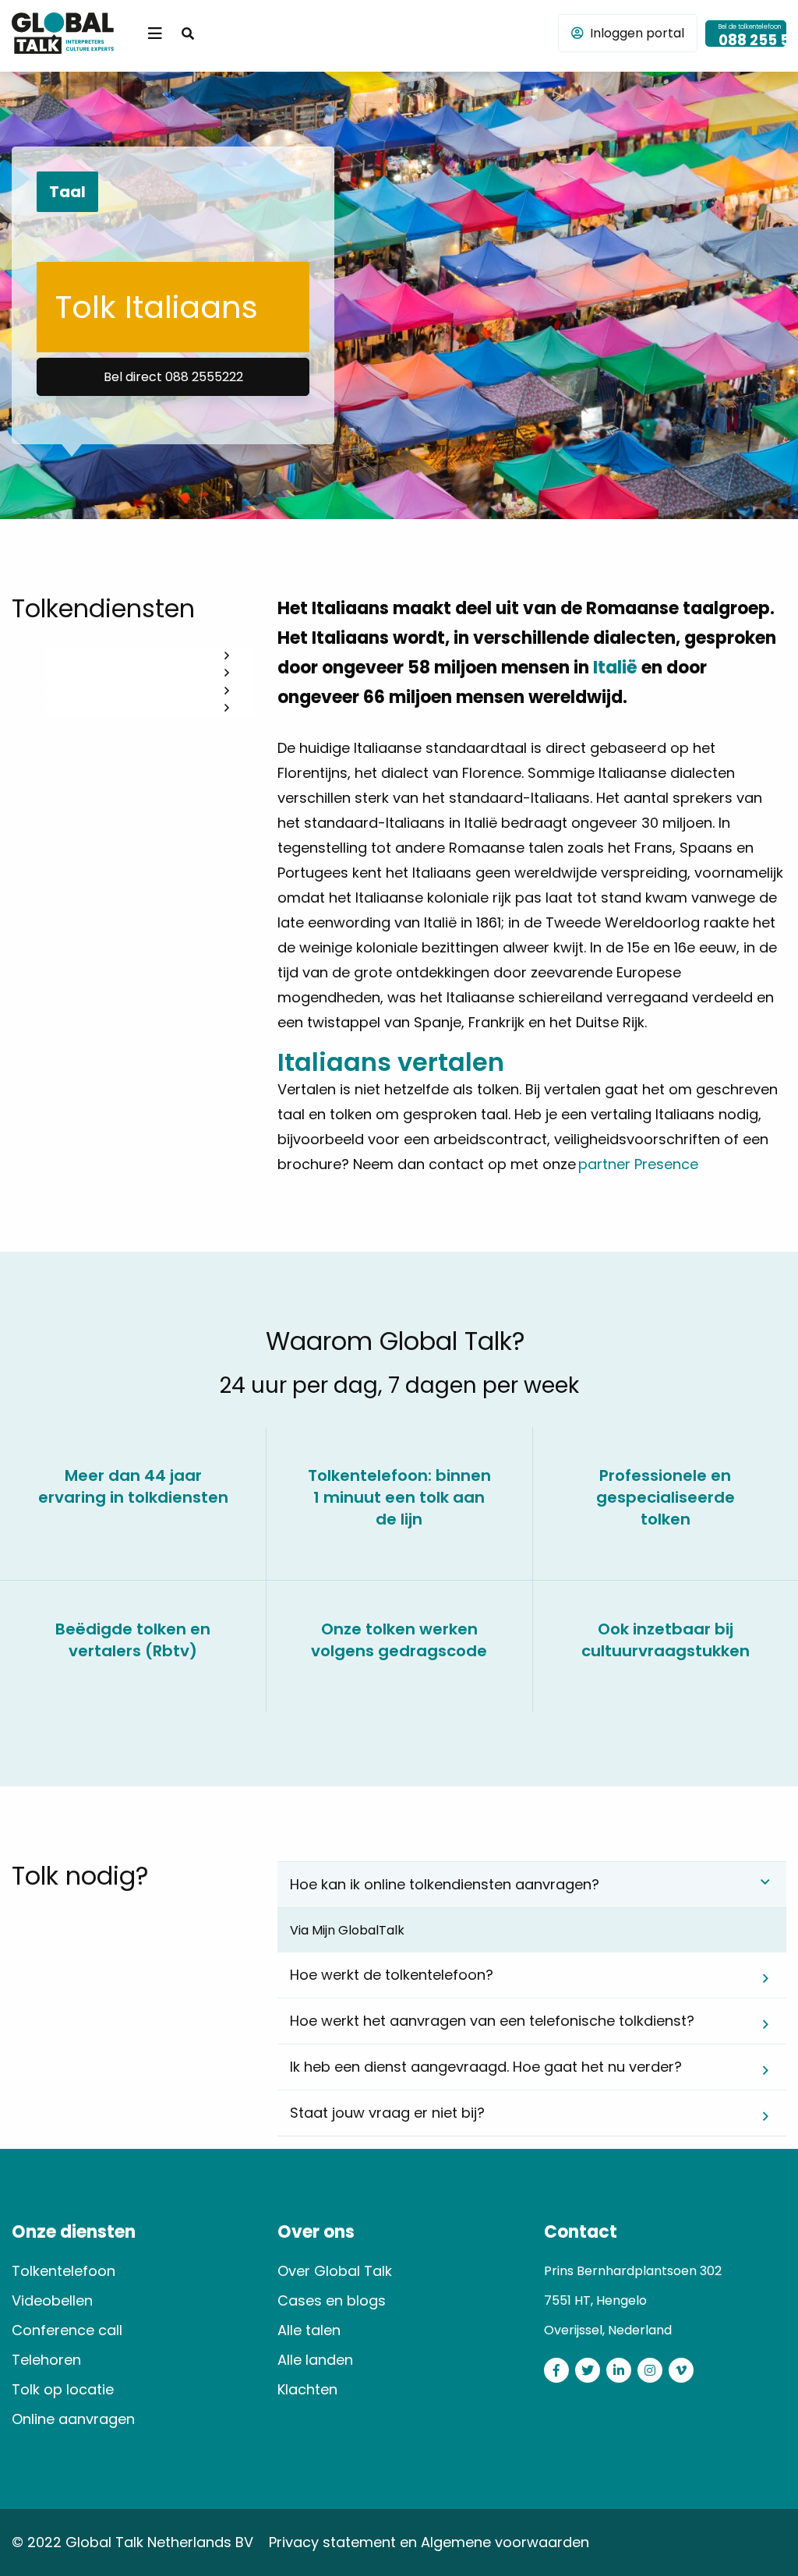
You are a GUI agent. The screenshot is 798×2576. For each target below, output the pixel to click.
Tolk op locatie (63, 2389)
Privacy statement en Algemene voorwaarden (429, 2542)
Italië (615, 668)
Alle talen (309, 2330)
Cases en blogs (332, 2300)
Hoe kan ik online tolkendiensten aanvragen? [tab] (445, 1884)
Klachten (307, 2389)
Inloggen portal (637, 33)
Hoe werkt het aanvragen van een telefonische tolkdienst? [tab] (492, 2021)
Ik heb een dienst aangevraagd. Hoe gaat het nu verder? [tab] (486, 2067)
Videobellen (52, 2300)
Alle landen (315, 2360)
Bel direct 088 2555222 (173, 377)
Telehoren (46, 2360)
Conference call (67, 2330)
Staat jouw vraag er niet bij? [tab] (387, 2113)
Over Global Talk (335, 2271)
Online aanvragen (73, 2419)
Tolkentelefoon (64, 2271)
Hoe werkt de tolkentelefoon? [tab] (392, 1975)
